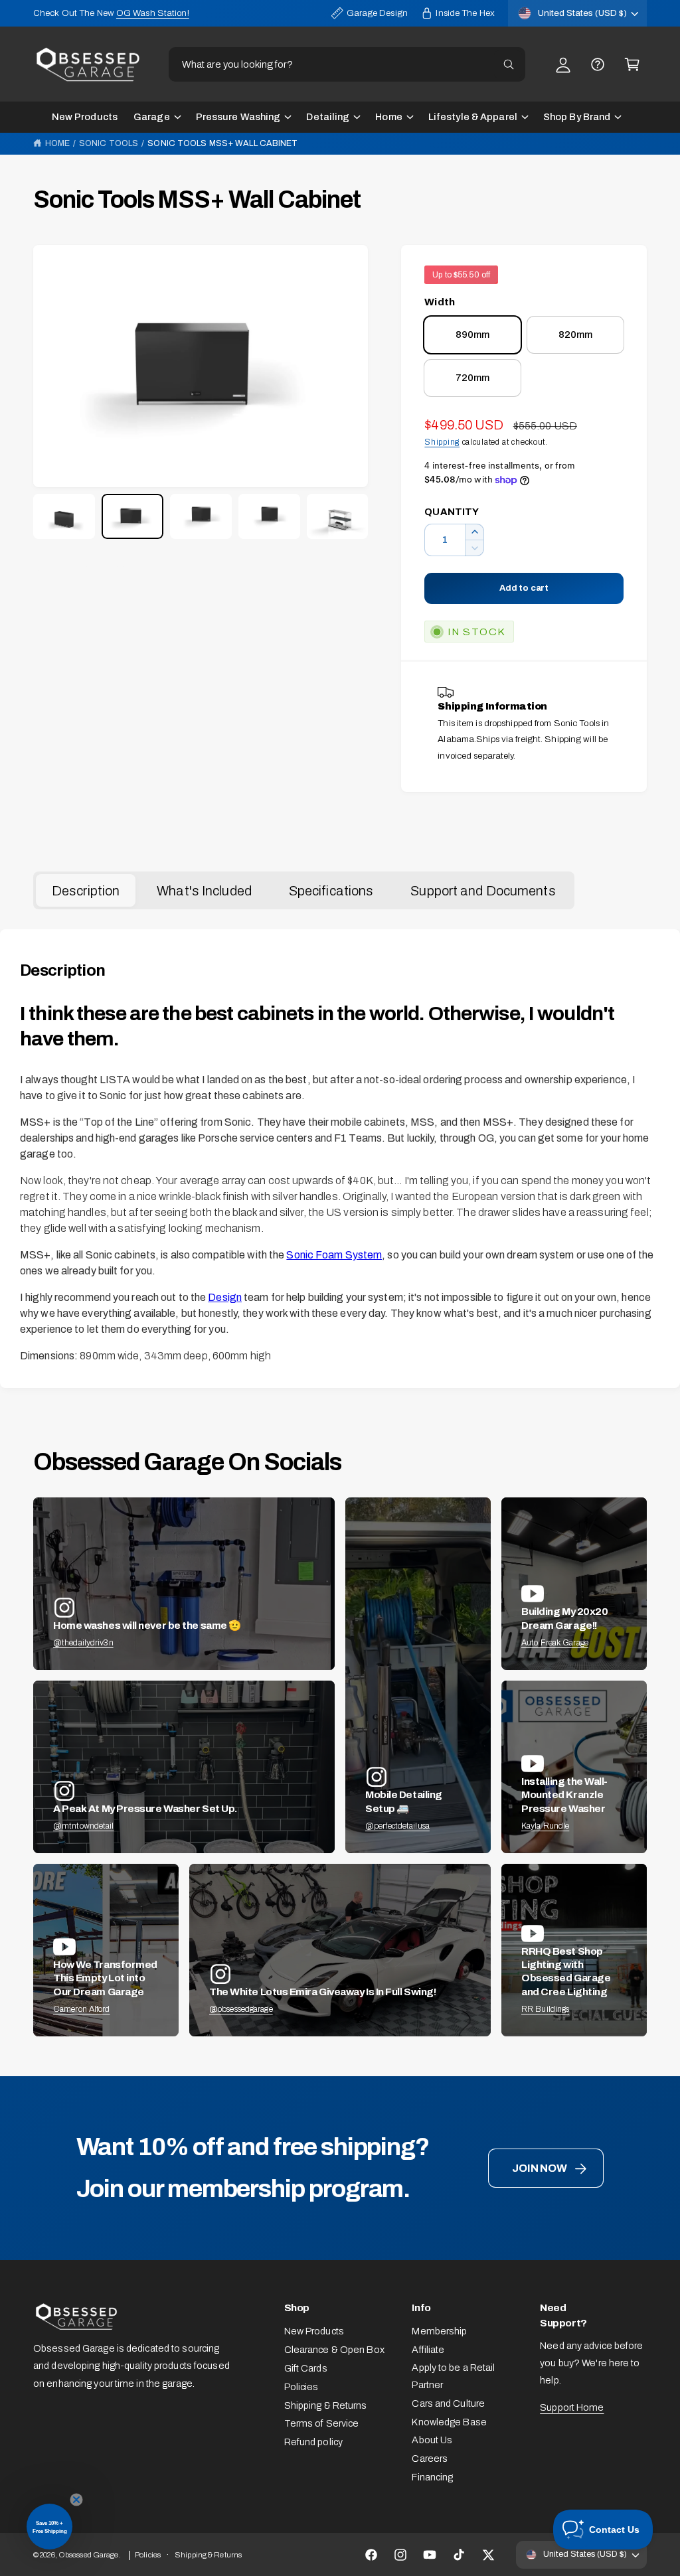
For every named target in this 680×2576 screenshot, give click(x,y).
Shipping (442, 442)
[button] (632, 64)
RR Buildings (545, 2009)
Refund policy (313, 2442)
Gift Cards (306, 2368)
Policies (301, 2387)
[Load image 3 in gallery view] (201, 516)
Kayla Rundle (545, 1826)
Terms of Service (322, 2423)
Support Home (572, 2407)
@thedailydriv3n (83, 1643)
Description (86, 891)
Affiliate (428, 2350)
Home (57, 143)
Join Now (539, 2168)
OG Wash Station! (153, 13)
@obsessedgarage (241, 2009)
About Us (432, 2440)
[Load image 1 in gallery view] (64, 516)
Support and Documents (483, 891)
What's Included (204, 891)
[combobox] (347, 64)
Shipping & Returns (326, 2405)
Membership (439, 2331)
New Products (314, 2331)
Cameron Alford (82, 2009)
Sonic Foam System (334, 1255)
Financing (432, 2477)
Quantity (452, 512)
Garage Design (377, 13)
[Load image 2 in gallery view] (132, 516)
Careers (430, 2459)
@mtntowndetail (84, 1826)
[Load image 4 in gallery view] (269, 516)
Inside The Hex (465, 13)
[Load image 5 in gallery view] (338, 516)
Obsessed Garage (89, 2555)
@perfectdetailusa (397, 1826)
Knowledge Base (449, 2422)
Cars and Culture (448, 2403)
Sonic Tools (109, 143)
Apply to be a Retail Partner (453, 2376)
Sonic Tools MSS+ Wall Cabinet (222, 143)
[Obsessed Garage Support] (598, 64)
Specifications (331, 891)
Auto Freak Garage (555, 1643)
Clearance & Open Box (334, 2350)
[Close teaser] (76, 2500)
